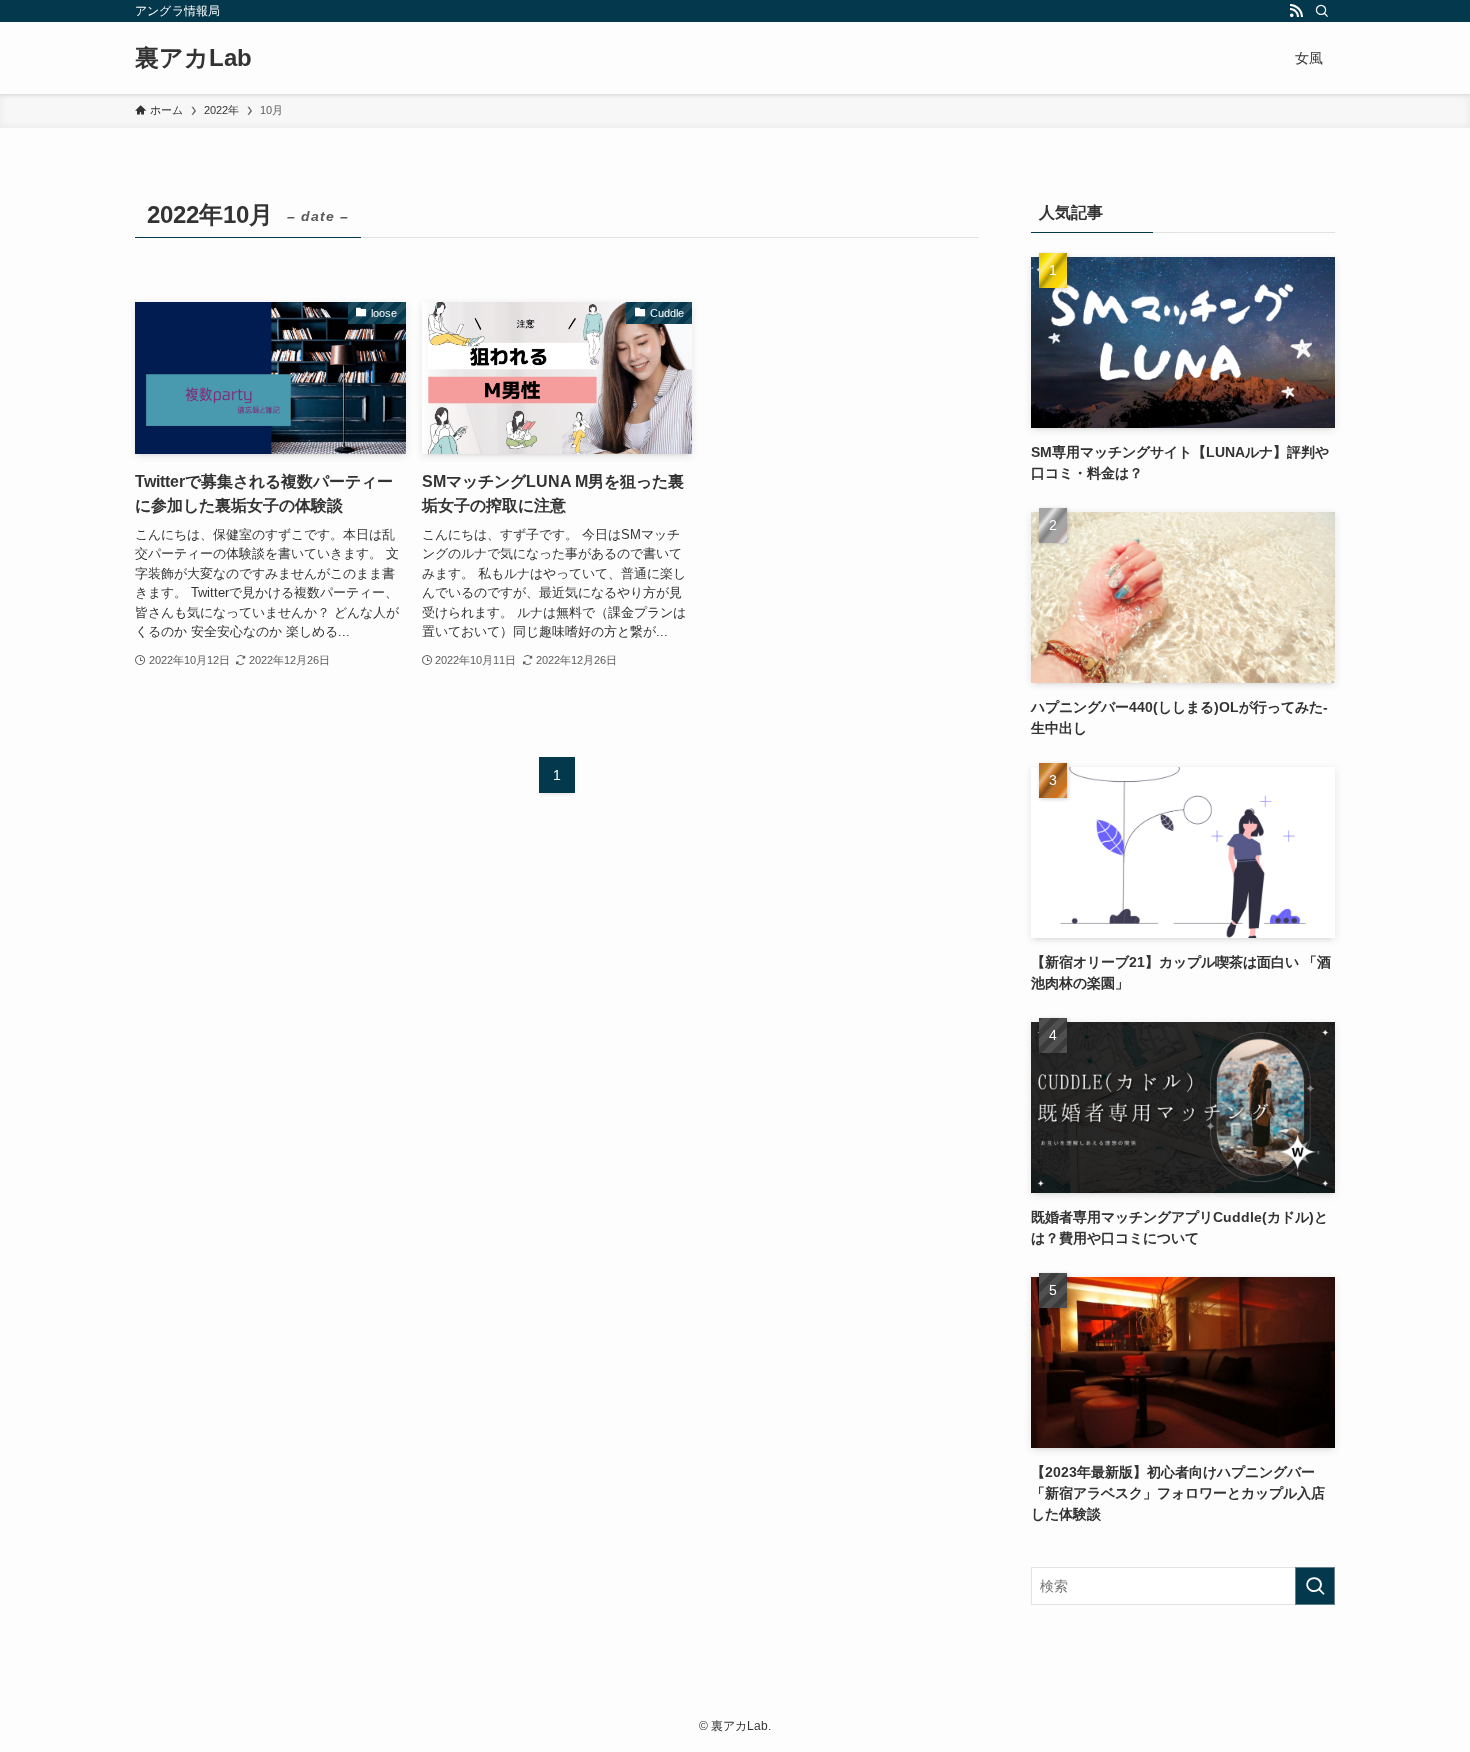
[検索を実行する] (1315, 1586)
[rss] (1296, 11)
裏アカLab (193, 58)
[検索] (1322, 11)
